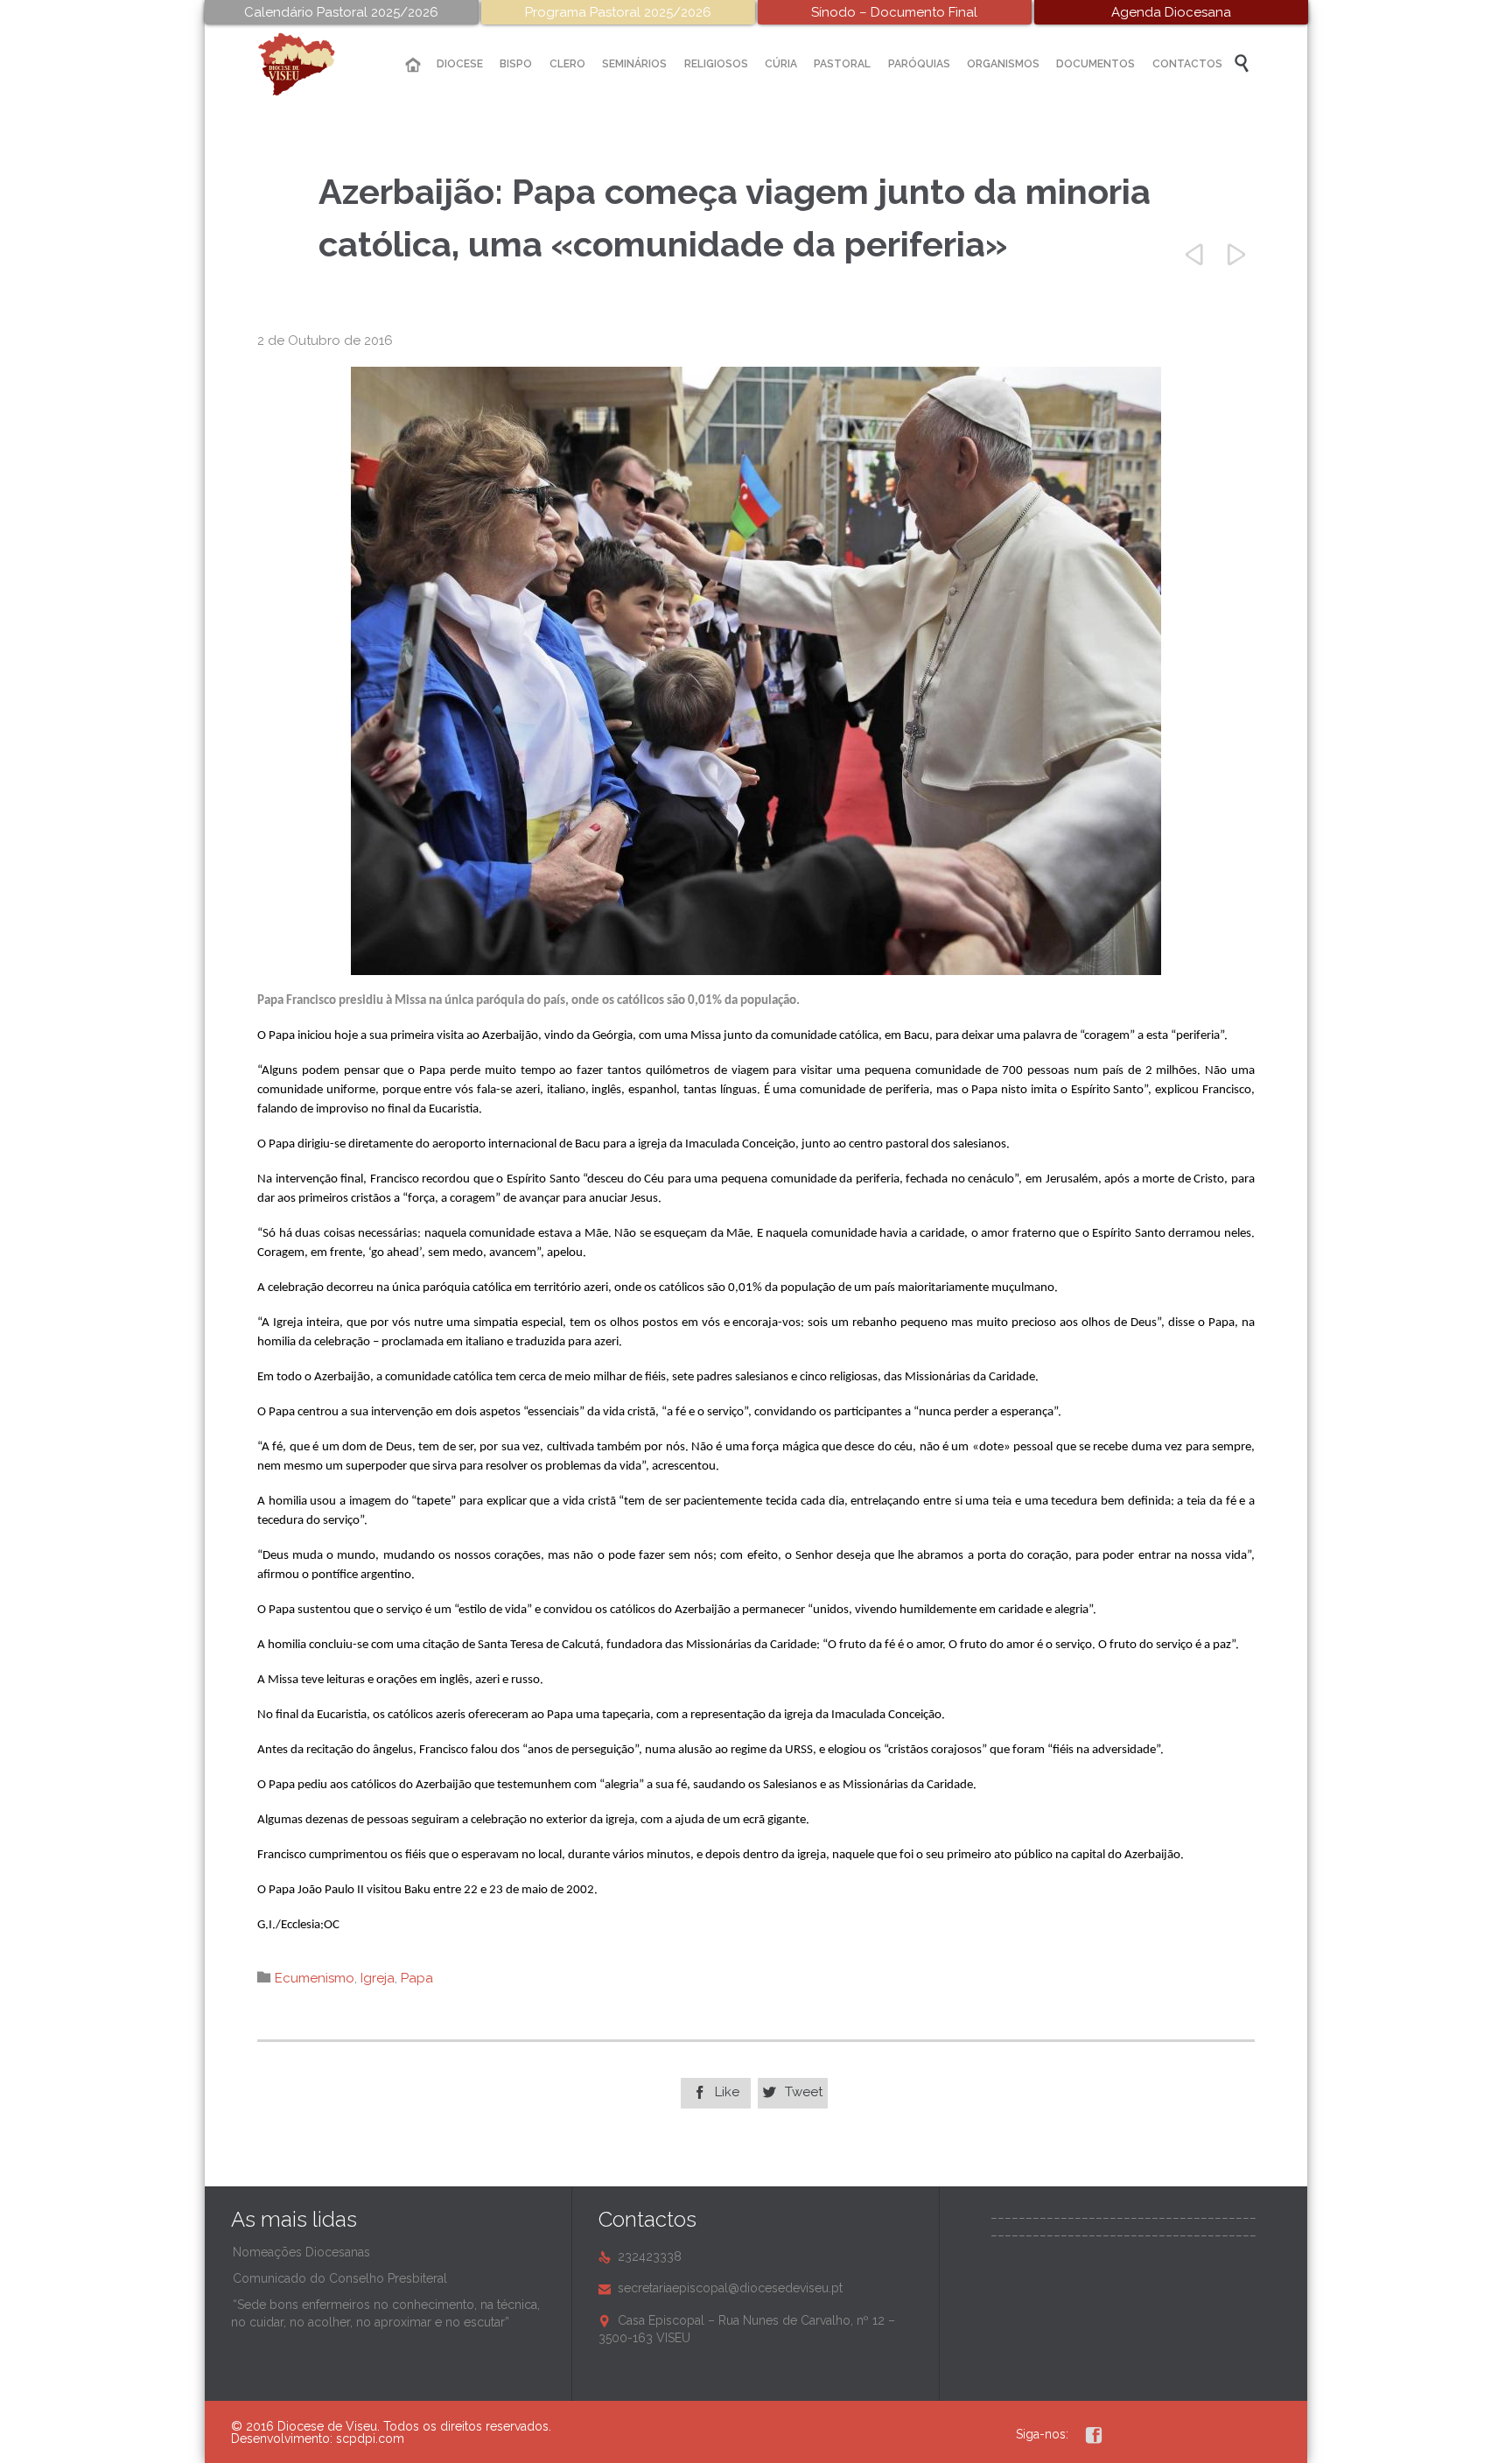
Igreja (378, 1978)
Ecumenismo (315, 1978)
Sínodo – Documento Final (894, 12)
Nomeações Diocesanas (301, 2252)
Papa (417, 1978)
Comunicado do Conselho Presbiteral (340, 2278)
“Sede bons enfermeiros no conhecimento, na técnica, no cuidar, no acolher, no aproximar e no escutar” (385, 2313)
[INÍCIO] (413, 65)
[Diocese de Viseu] (310, 64)
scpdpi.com (370, 2438)
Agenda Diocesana (1171, 12)
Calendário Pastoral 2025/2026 (341, 12)
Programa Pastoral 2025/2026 (618, 12)
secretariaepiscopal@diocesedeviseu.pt (721, 2288)
